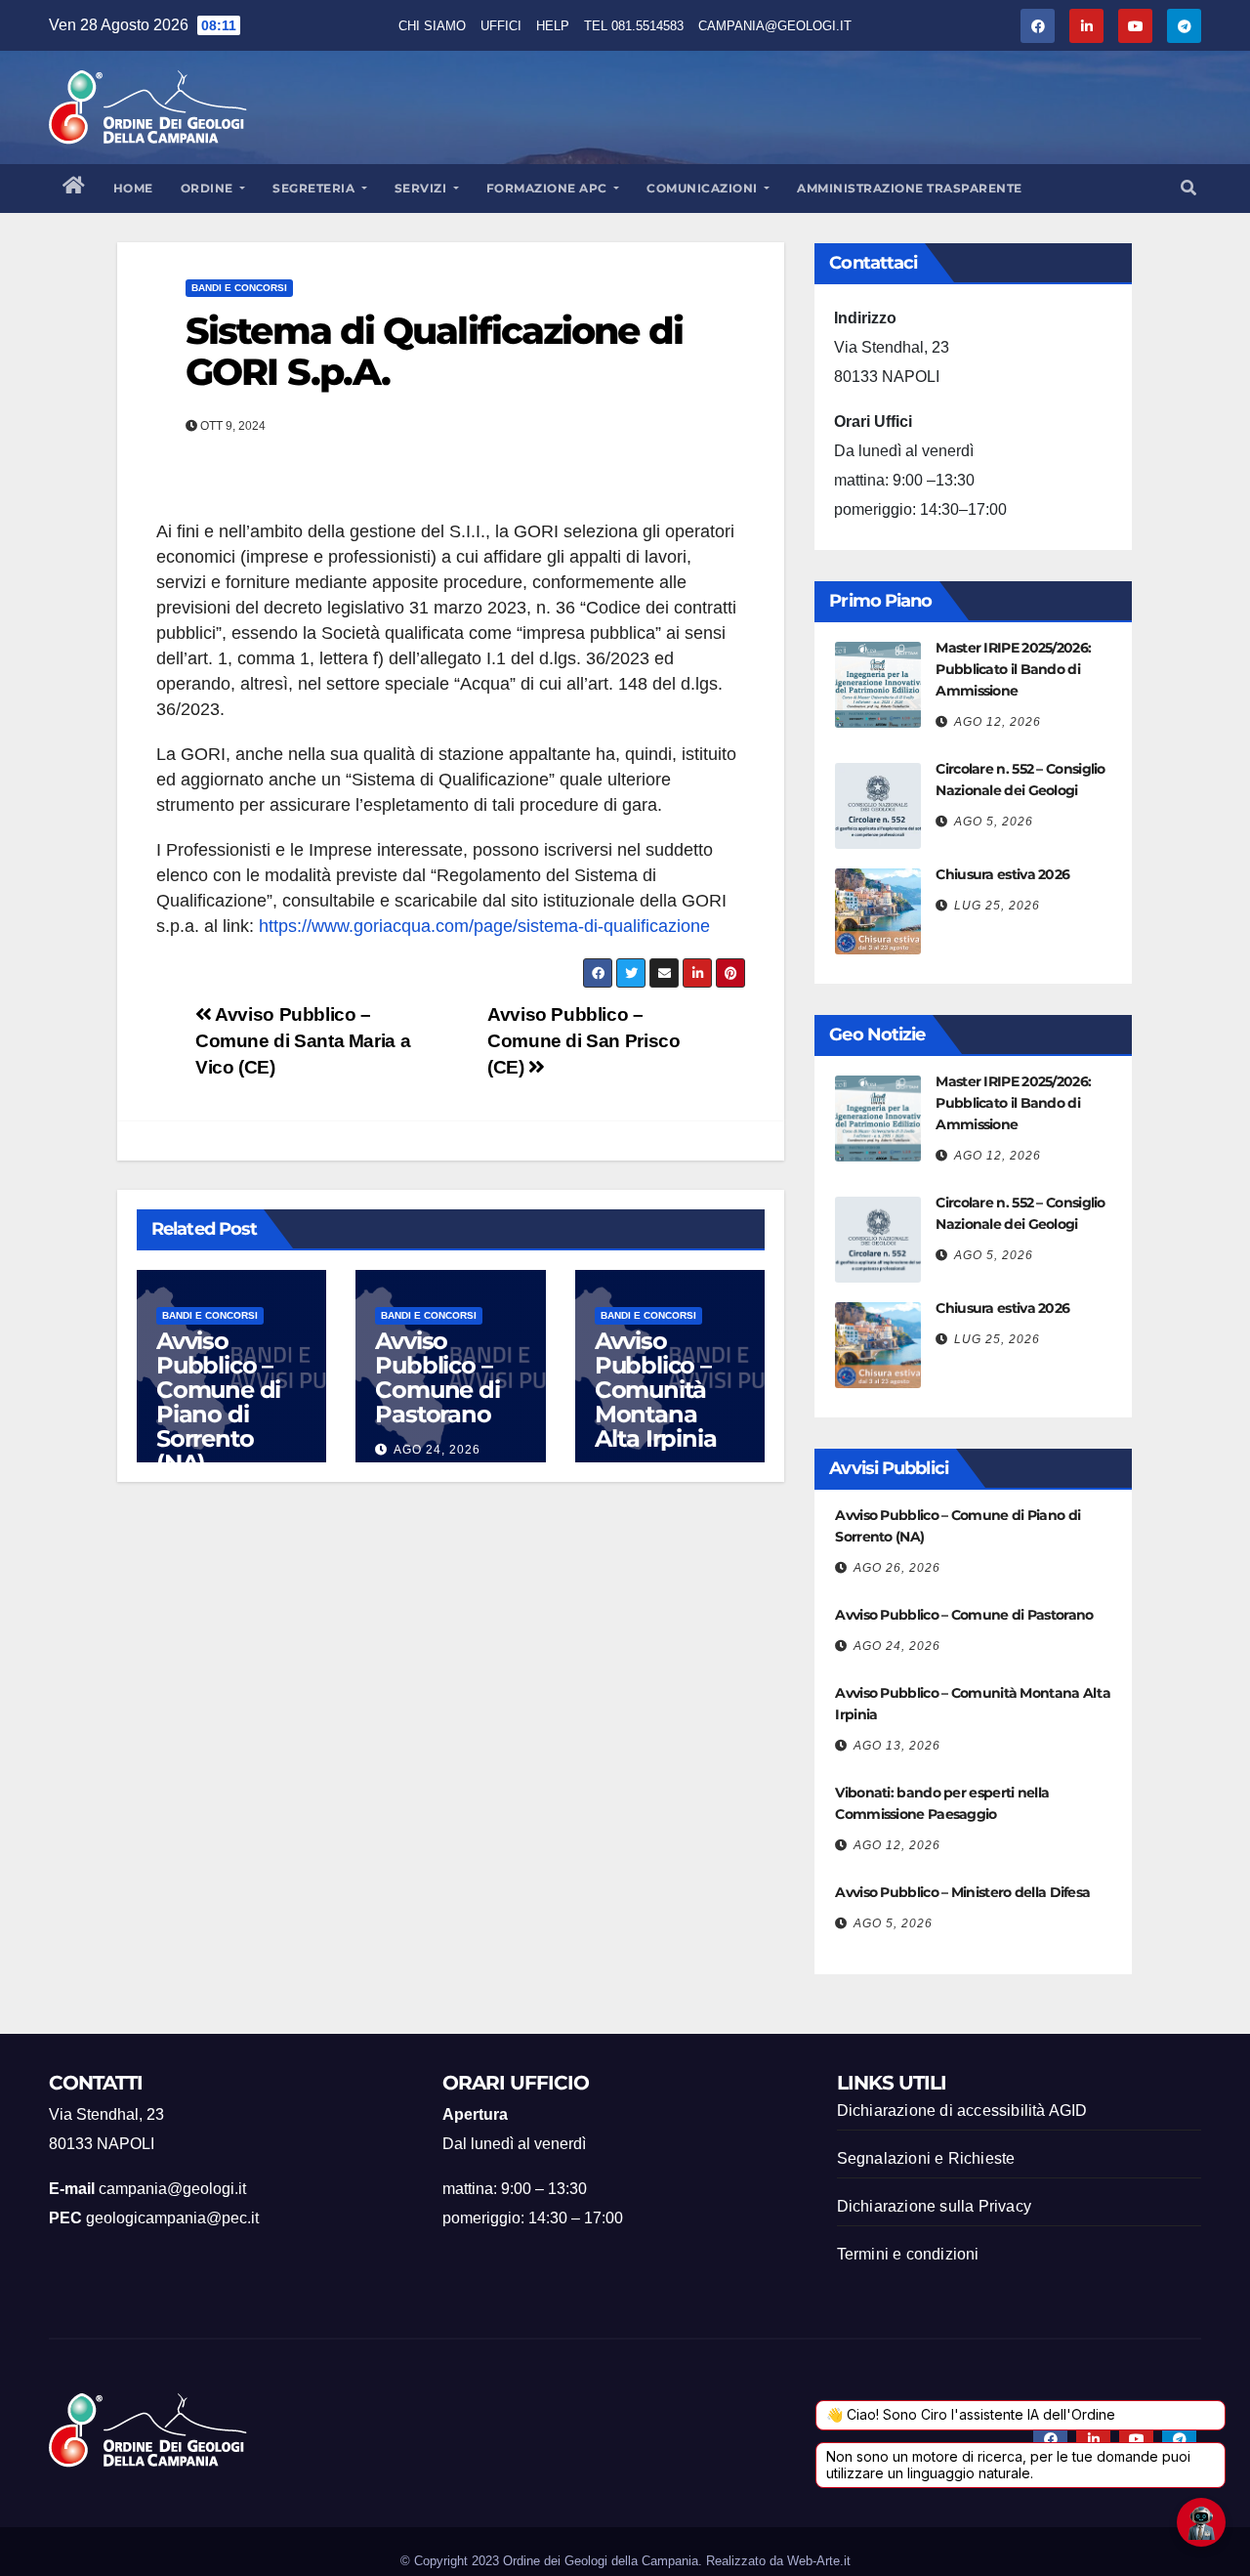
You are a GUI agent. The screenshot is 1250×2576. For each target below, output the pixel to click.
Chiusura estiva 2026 (1002, 874)
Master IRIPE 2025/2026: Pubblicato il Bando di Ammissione (1013, 669)
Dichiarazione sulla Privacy (934, 2206)
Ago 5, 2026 (994, 822)
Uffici (501, 26)
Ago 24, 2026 (437, 1450)
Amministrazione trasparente (910, 188)
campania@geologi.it (775, 26)
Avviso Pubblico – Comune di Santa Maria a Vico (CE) (303, 1041)
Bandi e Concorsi (239, 288)
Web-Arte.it (819, 2561)
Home (133, 188)
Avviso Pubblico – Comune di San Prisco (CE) (583, 1041)
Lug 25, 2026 (997, 906)
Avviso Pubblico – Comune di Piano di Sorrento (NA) (218, 1402)
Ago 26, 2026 (897, 1568)
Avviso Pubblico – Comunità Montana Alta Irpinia (656, 1390)
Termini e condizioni (908, 2254)
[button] (1188, 188)
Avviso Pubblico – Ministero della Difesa (962, 1892)
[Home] (74, 189)
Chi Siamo (432, 26)
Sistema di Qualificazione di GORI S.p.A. (434, 351)
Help (553, 26)
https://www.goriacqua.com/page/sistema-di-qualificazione (484, 926)
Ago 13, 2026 (897, 1746)
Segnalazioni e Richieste (926, 2158)
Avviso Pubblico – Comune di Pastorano (437, 1377)
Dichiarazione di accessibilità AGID (962, 2111)
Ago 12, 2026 (998, 722)
